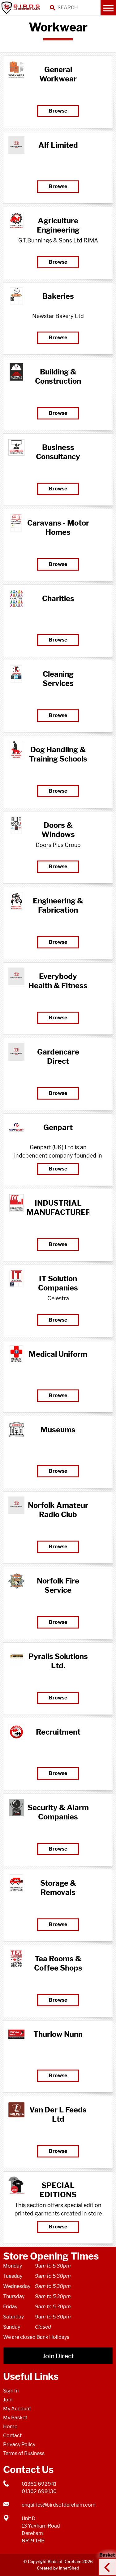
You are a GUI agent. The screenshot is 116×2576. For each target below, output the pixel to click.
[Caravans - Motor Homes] (16, 523)
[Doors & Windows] (16, 825)
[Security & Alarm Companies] (16, 1808)
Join (8, 2400)
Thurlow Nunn (58, 2034)
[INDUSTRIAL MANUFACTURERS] (16, 1203)
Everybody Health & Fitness (58, 981)
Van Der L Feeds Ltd (58, 2114)
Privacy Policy (19, 2444)
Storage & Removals (58, 1888)
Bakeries (58, 296)
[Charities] (16, 599)
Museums (58, 1430)
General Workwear (58, 74)
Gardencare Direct (58, 1057)
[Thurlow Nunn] (16, 2034)
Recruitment (58, 1732)
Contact (12, 2436)
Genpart (58, 1127)
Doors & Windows (58, 830)
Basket (105, 2562)
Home (10, 2427)
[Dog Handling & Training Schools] (16, 750)
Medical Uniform (58, 1354)
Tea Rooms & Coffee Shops (58, 1963)
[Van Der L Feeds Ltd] (16, 2110)
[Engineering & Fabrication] (16, 901)
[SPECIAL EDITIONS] (16, 2185)
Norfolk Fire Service (58, 1585)
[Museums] (16, 1430)
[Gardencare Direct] (16, 1052)
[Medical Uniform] (16, 1354)
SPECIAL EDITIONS (58, 2190)
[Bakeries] (16, 296)
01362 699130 (39, 2491)
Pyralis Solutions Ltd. (58, 1661)
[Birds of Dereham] (22, 8)
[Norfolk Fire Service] (16, 1581)
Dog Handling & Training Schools (58, 754)
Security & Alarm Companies (58, 1812)
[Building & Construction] (16, 372)
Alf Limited (58, 145)
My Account (17, 2409)
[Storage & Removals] (16, 1883)
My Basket (15, 2418)
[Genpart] (16, 1127)
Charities (58, 599)
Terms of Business (24, 2453)
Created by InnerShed (58, 2568)
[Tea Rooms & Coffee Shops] (16, 1959)
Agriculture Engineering (58, 225)
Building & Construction (58, 376)
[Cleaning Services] (16, 674)
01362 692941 (39, 2484)
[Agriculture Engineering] (16, 221)
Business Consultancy (58, 452)
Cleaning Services (58, 679)
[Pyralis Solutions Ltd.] (16, 1656)
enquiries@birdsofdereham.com (59, 2505)
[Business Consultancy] (16, 447)
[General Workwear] (16, 70)
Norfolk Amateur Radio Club (58, 1510)
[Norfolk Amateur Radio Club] (16, 1505)
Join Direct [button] (58, 2356)
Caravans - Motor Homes (58, 528)
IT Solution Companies (58, 1283)
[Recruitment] (16, 1732)
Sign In (11, 2391)
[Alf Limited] (16, 145)
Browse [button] (58, 111)
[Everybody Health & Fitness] (16, 976)
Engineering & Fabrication (58, 905)
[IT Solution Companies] (16, 1279)
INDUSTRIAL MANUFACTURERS (58, 1208)
